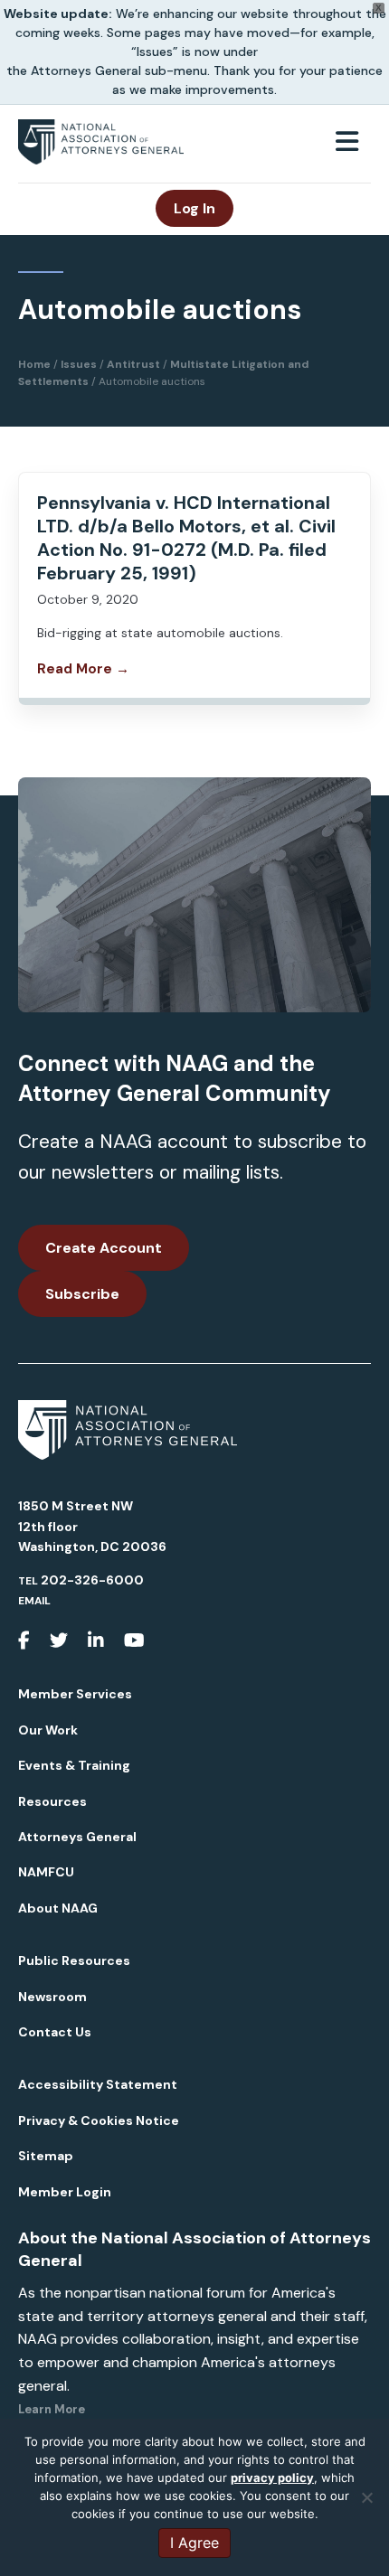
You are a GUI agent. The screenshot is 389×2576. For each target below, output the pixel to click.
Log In (194, 208)
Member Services (75, 1694)
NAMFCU (46, 1872)
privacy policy (272, 2477)
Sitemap (46, 2156)
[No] (366, 2497)
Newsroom (52, 1997)
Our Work (48, 1730)
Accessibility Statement (98, 2084)
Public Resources (74, 1960)
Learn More (52, 2409)
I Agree (194, 2543)
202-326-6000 (92, 1580)
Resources (52, 1801)
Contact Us (55, 2032)
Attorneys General (77, 1837)
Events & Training (74, 1765)
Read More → (83, 669)
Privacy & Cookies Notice (99, 2120)
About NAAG (58, 1908)
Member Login (65, 2192)
